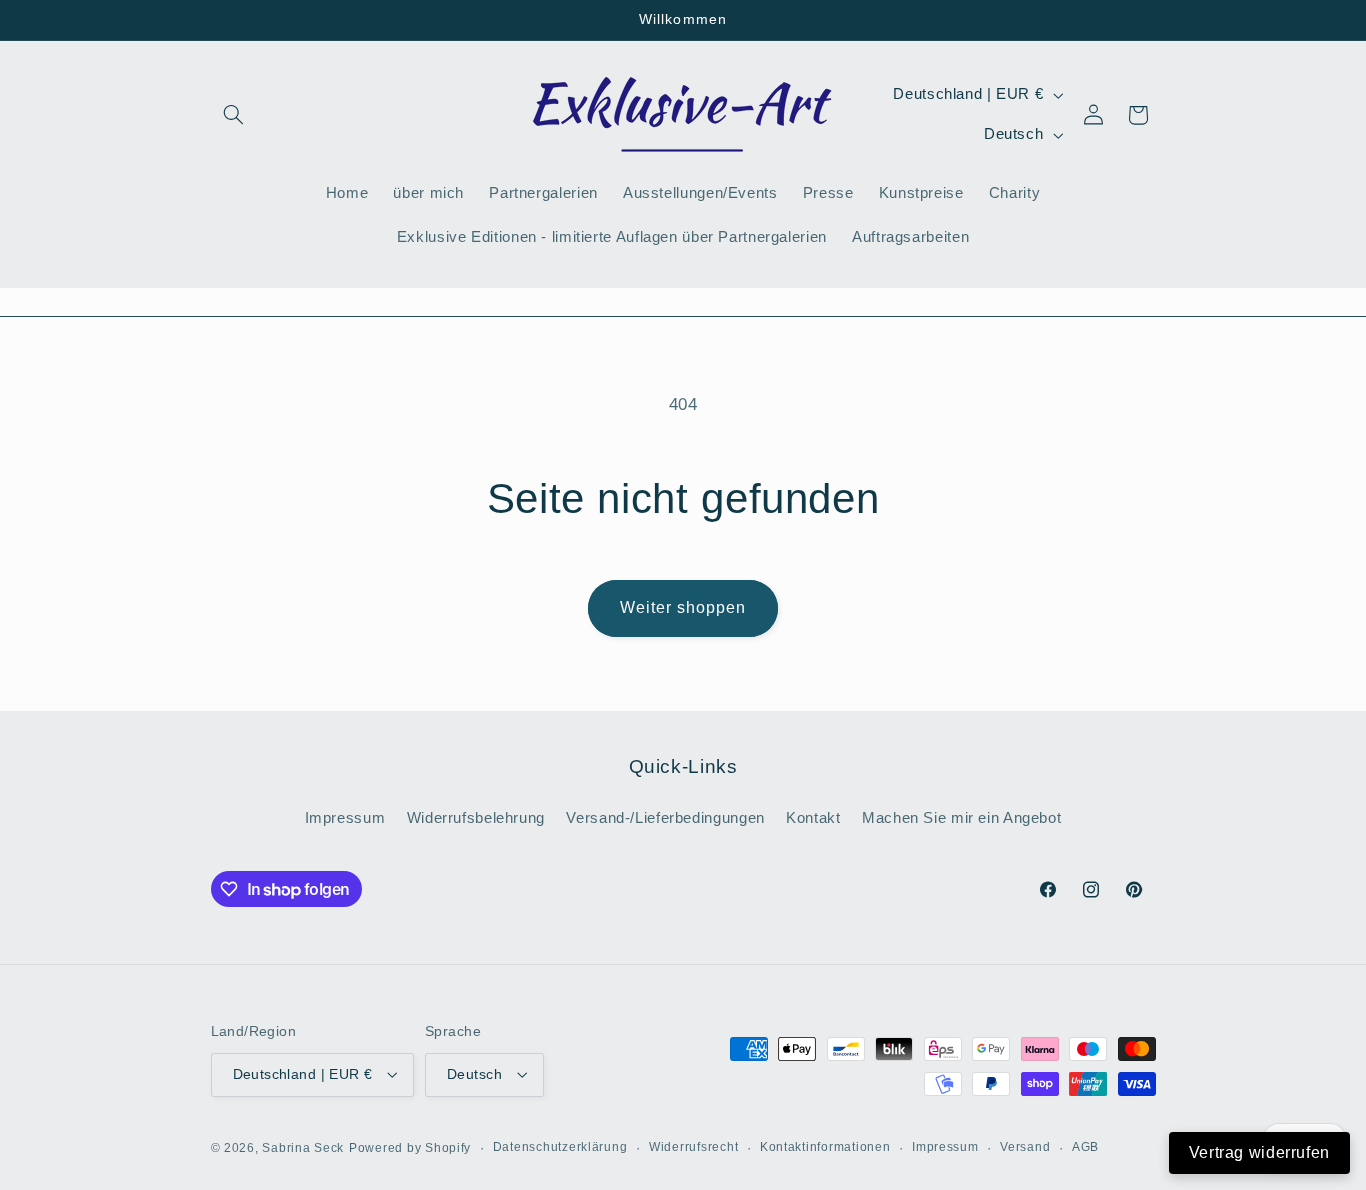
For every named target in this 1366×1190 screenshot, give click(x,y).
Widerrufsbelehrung (476, 818)
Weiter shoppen (683, 607)
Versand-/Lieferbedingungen (665, 818)
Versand (1025, 1147)
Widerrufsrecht (693, 1147)
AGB (1085, 1147)
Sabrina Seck (303, 1147)
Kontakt (813, 818)
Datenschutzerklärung (560, 1147)
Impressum (345, 818)
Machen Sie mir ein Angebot (961, 818)
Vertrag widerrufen (1259, 1152)
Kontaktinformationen (825, 1147)
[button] (234, 115)
